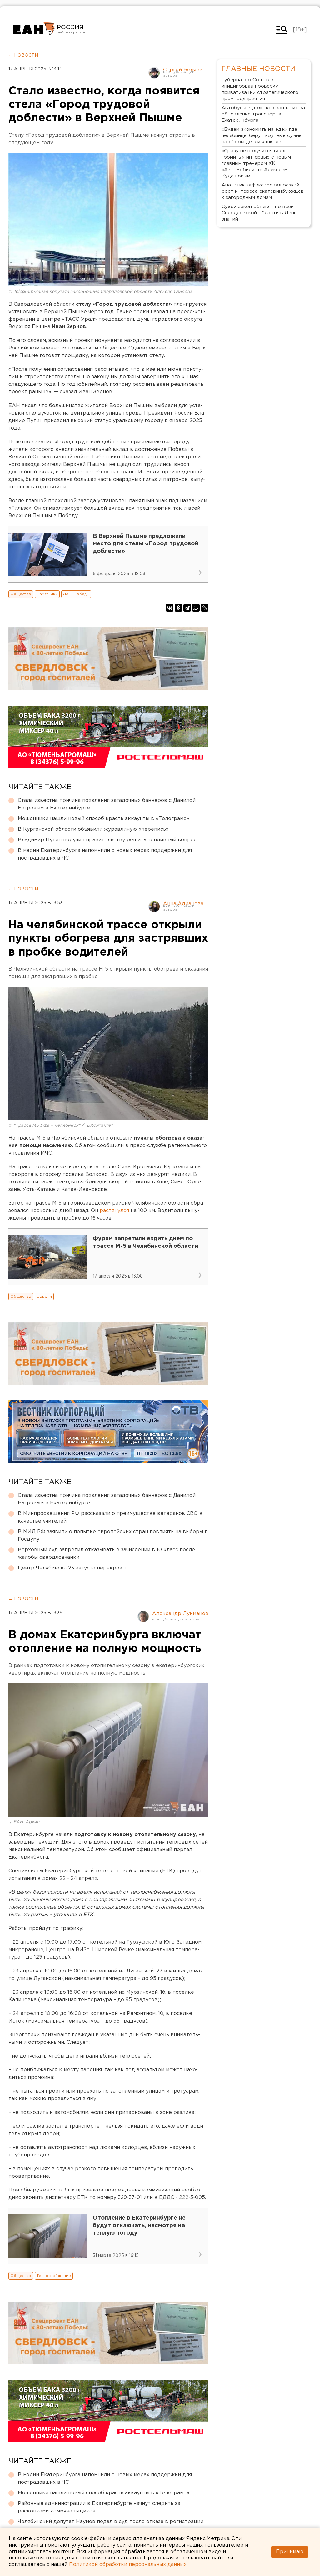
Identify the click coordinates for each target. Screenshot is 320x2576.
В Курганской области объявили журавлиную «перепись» (93, 829)
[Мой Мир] (196, 608)
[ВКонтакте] (170, 608)
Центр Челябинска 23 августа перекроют (72, 1568)
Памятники (47, 594)
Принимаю (290, 2552)
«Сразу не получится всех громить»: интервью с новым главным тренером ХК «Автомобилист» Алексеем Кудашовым (256, 163)
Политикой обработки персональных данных (128, 2565)
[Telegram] (187, 608)
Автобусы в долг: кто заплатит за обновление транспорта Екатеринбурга (263, 114)
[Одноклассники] (178, 608)
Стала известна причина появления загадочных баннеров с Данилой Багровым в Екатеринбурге (107, 804)
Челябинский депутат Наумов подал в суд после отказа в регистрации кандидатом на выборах (111, 2525)
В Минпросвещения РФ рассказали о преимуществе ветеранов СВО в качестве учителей (110, 1517)
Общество (21, 594)
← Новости (23, 55)
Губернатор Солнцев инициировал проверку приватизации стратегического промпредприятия (260, 89)
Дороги (44, 1296)
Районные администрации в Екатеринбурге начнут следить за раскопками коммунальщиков (99, 2507)
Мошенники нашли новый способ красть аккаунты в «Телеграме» (104, 819)
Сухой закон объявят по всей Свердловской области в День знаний (259, 213)
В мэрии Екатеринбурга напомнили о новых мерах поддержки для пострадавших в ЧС (105, 854)
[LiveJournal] (205, 608)
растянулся (114, 1211)
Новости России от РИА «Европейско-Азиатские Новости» (34, 30)
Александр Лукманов (180, 1614)
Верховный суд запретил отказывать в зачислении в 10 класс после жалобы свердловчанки (106, 1554)
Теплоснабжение (54, 2276)
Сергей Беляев (183, 70)
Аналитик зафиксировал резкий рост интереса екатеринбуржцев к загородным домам (263, 191)
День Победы (76, 594)
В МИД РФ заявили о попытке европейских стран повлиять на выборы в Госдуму (113, 1535)
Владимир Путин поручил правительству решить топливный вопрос (107, 840)
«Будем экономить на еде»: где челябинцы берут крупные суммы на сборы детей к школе (262, 136)
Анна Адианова (183, 904)
